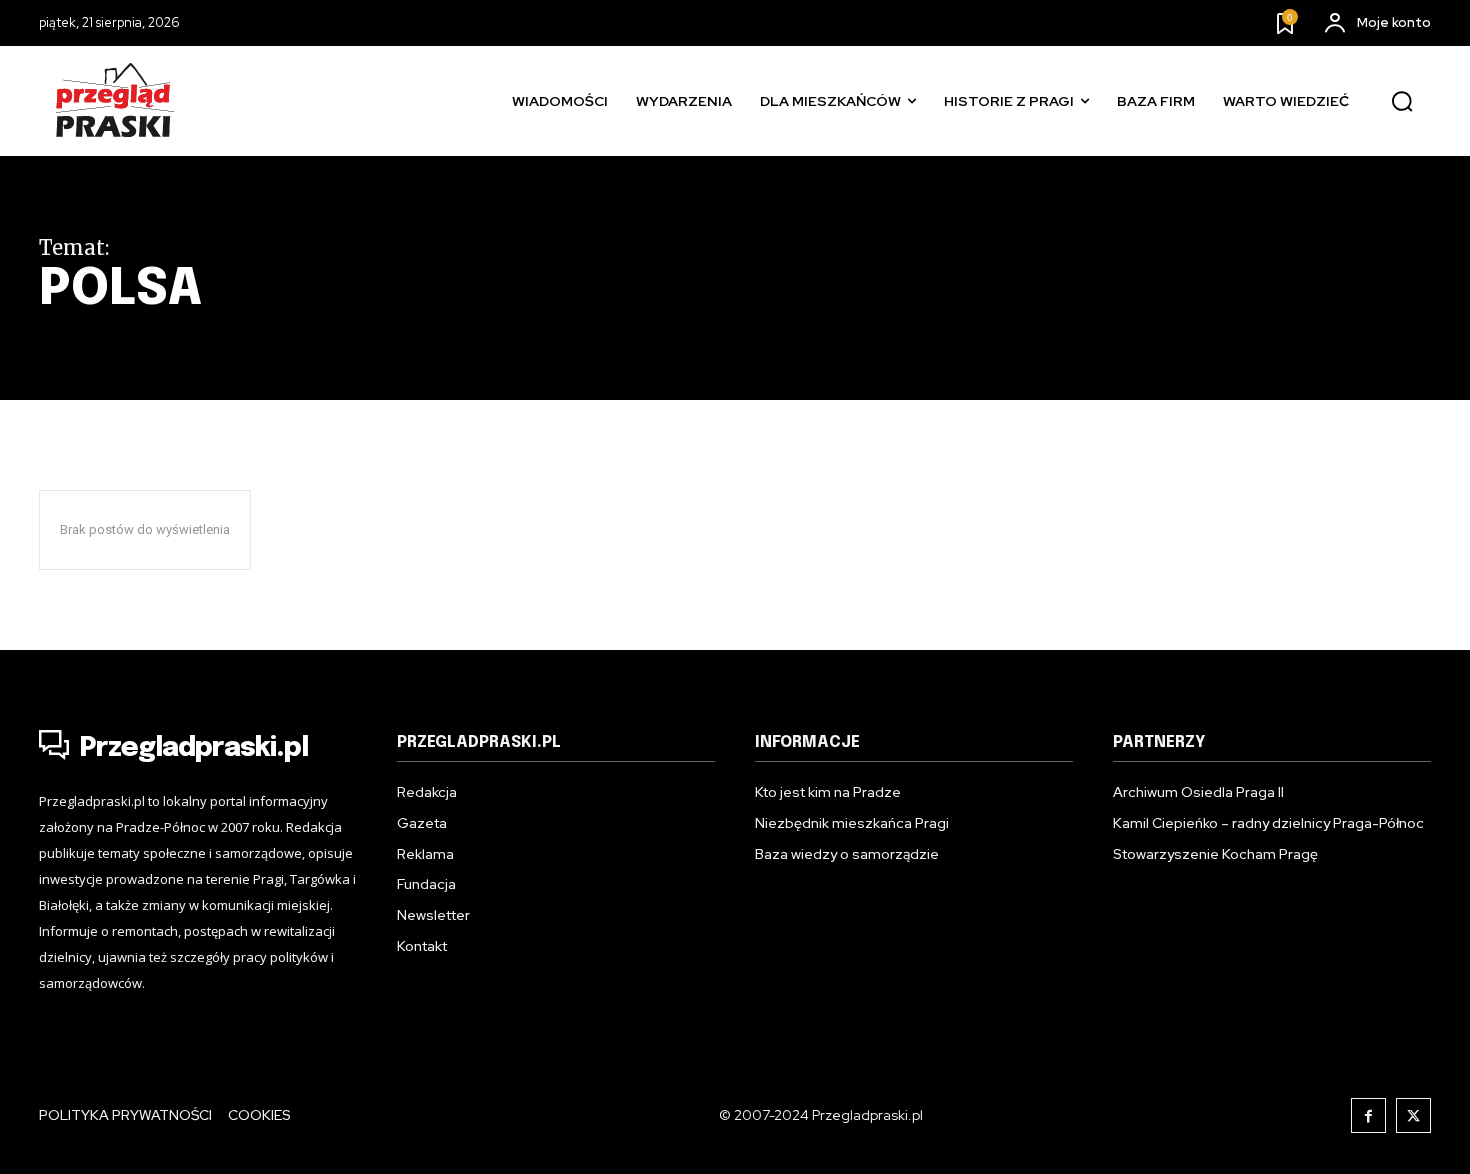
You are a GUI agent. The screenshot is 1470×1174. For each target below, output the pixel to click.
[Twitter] (1413, 1115)
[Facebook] (1368, 1115)
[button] (1402, 102)
